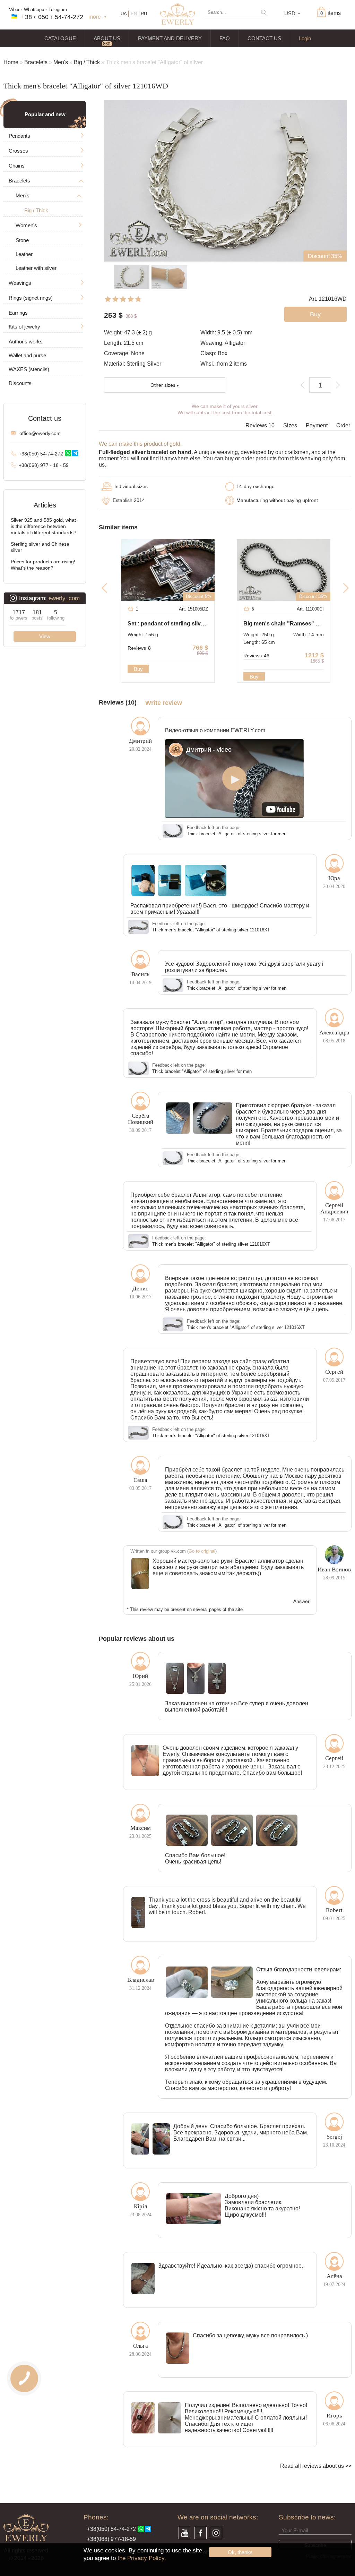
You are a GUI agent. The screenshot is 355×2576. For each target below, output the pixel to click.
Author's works (26, 342)
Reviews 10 (260, 425)
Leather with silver (36, 268)
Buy (138, 669)
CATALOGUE (60, 38)
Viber (14, 10)
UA (124, 14)
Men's (61, 62)
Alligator (235, 343)
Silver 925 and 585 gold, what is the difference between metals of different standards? (44, 526)
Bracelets (36, 62)
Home (11, 62)
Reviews (139, 648)
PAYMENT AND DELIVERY (170, 38)
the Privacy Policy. (142, 2558)
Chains (17, 166)
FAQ (225, 38)
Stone (22, 240)
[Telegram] (75, 453)
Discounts (20, 383)
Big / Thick (87, 62)
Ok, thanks (240, 2552)
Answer (301, 1602)
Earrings (18, 313)
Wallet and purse (27, 355)
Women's (26, 225)
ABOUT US (107, 38)
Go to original (202, 1551)
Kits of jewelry (24, 327)
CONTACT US (264, 38)
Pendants (19, 136)
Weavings (20, 283)
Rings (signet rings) (31, 298)
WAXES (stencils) (29, 369)
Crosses (18, 151)
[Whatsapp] (68, 453)
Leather (24, 254)
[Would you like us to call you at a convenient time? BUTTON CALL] (24, 2378)
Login (305, 38)
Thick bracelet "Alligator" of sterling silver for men (237, 834)
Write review (164, 703)
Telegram (58, 10)
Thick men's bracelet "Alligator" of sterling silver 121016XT (211, 930)
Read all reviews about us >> (316, 2466)
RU (144, 14)
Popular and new (45, 114)
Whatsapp (34, 10)
